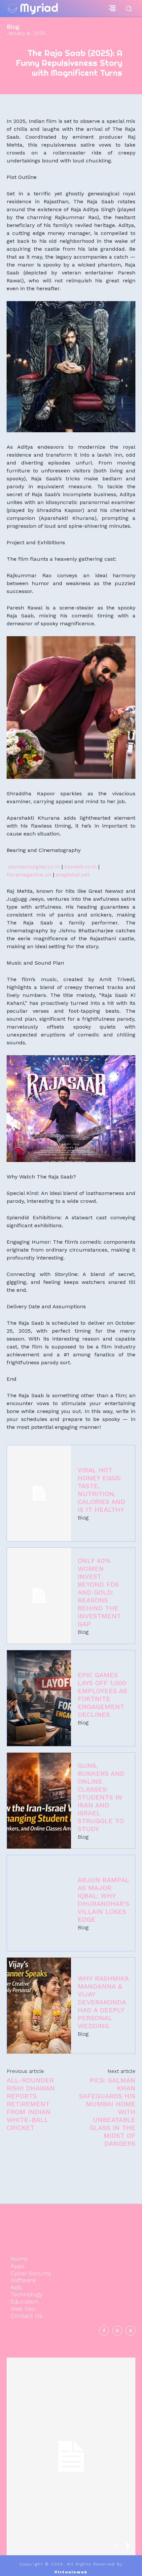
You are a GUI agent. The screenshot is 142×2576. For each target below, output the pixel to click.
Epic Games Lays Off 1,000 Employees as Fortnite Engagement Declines (102, 1695)
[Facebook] (104, 2331)
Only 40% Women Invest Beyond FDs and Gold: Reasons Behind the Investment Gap (99, 1592)
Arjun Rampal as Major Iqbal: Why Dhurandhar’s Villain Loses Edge (104, 1900)
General (70, 2473)
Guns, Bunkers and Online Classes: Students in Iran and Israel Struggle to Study (101, 1797)
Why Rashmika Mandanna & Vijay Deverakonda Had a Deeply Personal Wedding (103, 2002)
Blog (13, 27)
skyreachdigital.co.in (34, 867)
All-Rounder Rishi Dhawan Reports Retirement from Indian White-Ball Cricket (31, 2104)
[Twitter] (130, 2331)
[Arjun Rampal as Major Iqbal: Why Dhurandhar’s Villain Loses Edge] (39, 1903)
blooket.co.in (80, 867)
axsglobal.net (73, 875)
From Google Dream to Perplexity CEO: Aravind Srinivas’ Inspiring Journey (71, 2450)
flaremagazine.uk (29, 875)
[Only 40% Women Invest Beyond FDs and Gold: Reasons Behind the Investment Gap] (39, 1596)
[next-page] (130, 2548)
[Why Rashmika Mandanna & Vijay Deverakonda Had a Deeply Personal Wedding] (39, 2006)
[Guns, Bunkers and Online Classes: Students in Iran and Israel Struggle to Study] (39, 1801)
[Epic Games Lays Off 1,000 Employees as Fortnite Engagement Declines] (39, 1698)
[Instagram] (117, 2331)
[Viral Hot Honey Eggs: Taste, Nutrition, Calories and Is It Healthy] (39, 1493)
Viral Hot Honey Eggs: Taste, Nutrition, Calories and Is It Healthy (101, 1490)
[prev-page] (118, 2548)
